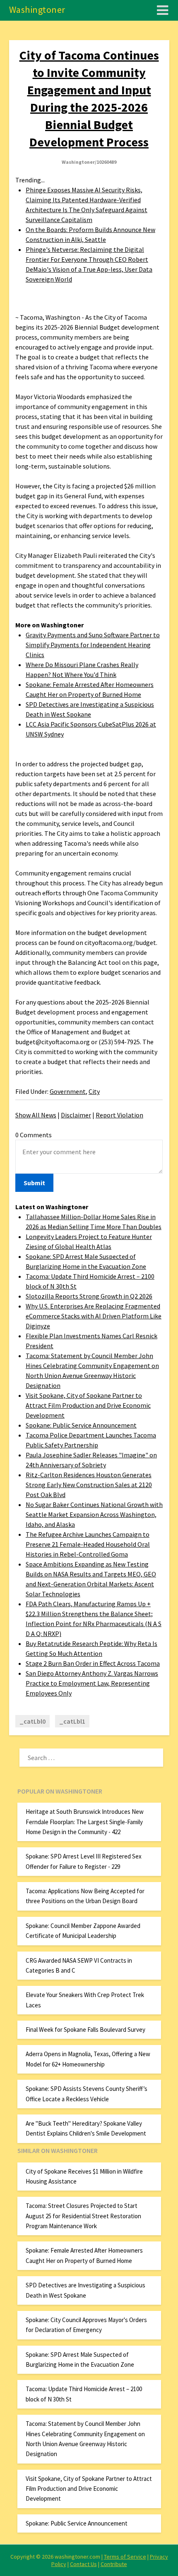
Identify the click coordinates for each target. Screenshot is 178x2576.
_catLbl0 (32, 1721)
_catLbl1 (72, 1721)
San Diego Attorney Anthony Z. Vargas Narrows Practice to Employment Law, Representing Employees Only (92, 1683)
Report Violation (119, 1115)
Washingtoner (37, 10)
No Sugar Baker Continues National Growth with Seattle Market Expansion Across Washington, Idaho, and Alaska (94, 1514)
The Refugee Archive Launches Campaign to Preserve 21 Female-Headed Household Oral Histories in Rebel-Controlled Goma (88, 1544)
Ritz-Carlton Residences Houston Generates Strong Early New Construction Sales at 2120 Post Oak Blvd (89, 1485)
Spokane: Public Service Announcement (81, 1425)
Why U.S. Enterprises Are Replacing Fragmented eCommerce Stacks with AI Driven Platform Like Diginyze (94, 1316)
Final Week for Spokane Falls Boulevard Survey (85, 2029)
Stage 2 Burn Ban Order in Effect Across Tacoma (93, 1663)
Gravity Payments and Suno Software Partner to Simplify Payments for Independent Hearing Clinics (93, 645)
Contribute (114, 2564)
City (94, 1091)
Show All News (36, 1115)
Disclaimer (76, 1115)
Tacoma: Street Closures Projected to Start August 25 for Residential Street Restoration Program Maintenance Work (83, 2216)
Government (68, 1091)
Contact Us (83, 2564)
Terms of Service (125, 2557)
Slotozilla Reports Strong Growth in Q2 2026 (89, 1296)
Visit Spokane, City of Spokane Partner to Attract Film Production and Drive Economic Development (88, 1405)
